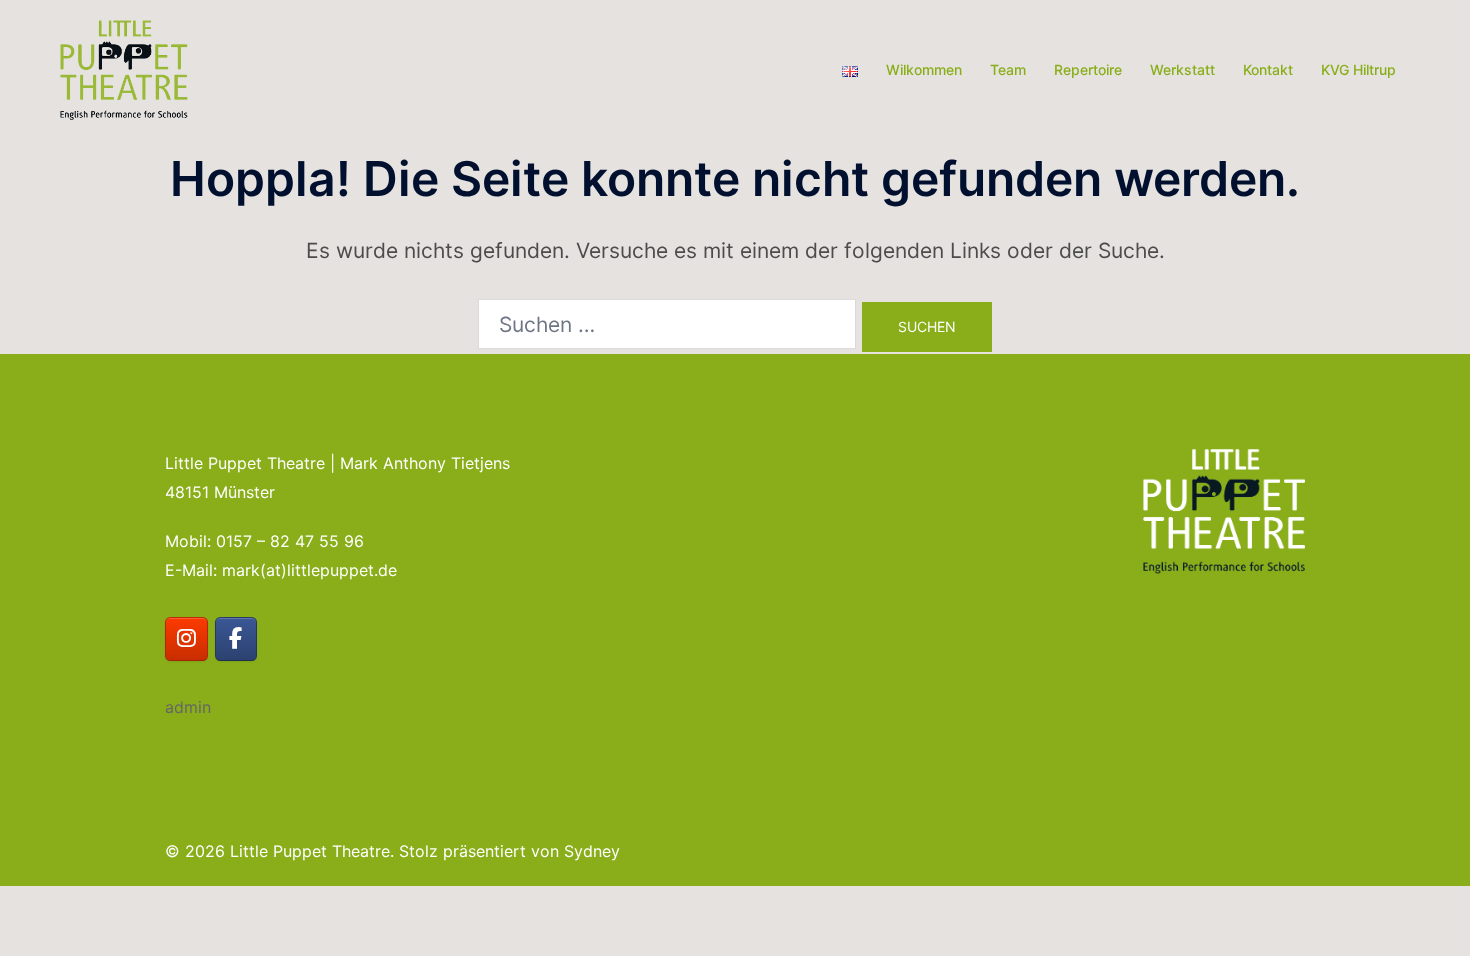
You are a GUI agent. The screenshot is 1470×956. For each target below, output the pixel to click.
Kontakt (1268, 69)
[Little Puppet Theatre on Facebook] (236, 639)
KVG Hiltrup (1358, 69)
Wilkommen (924, 69)
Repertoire (1088, 69)
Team (1008, 69)
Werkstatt (1182, 69)
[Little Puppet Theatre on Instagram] (186, 639)
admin (188, 707)
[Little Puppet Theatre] (124, 68)
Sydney (592, 851)
